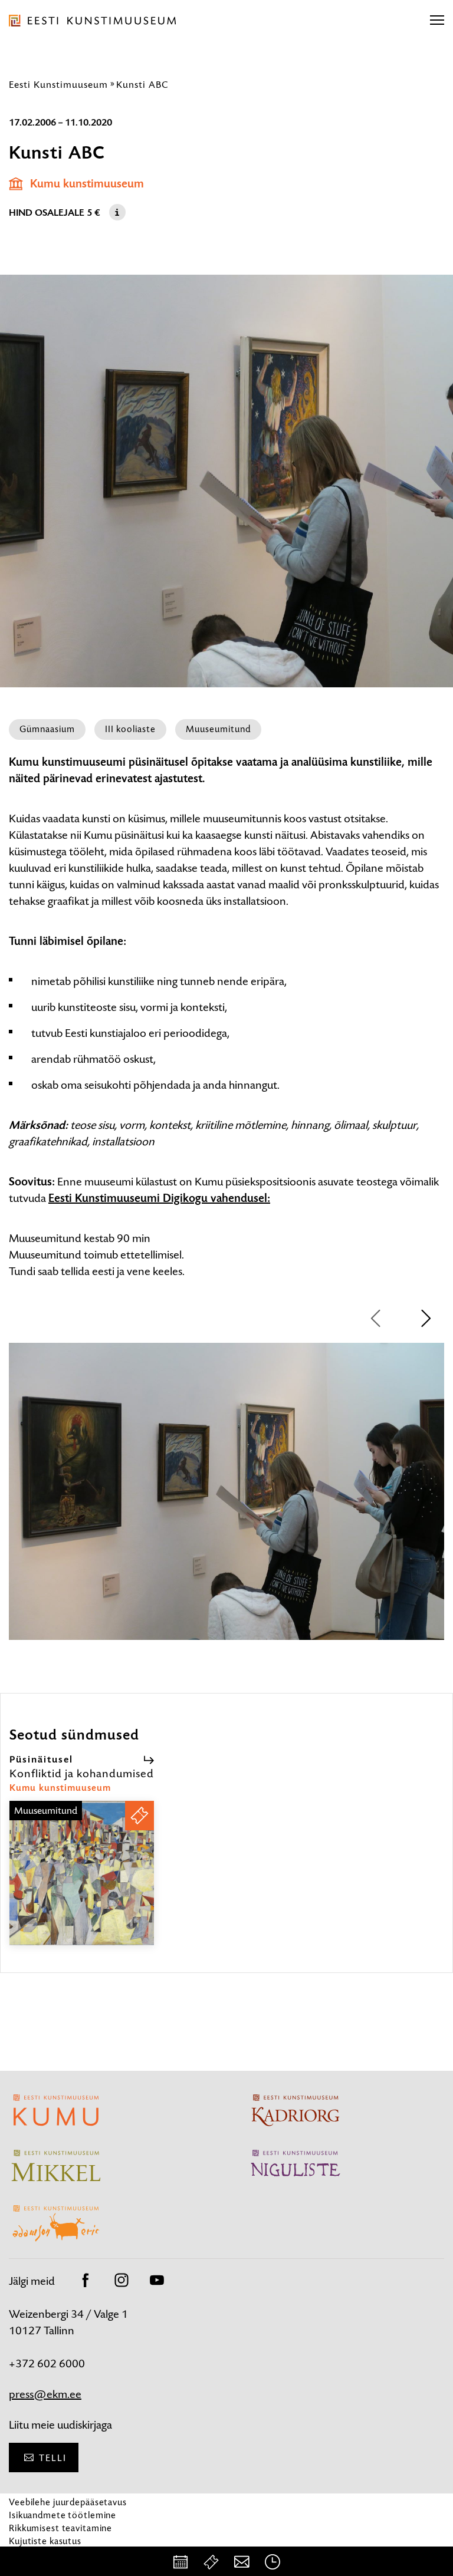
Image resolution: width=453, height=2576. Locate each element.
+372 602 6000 (47, 2363)
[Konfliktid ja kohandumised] (82, 1884)
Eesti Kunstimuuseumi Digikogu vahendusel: (159, 1198)
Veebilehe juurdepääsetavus (68, 2502)
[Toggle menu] (437, 21)
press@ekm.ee (45, 2394)
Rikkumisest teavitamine (60, 2528)
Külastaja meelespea (52, 2554)
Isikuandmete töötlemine (63, 2515)
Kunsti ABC (142, 84)
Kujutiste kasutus (45, 2541)
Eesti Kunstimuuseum (58, 84)
